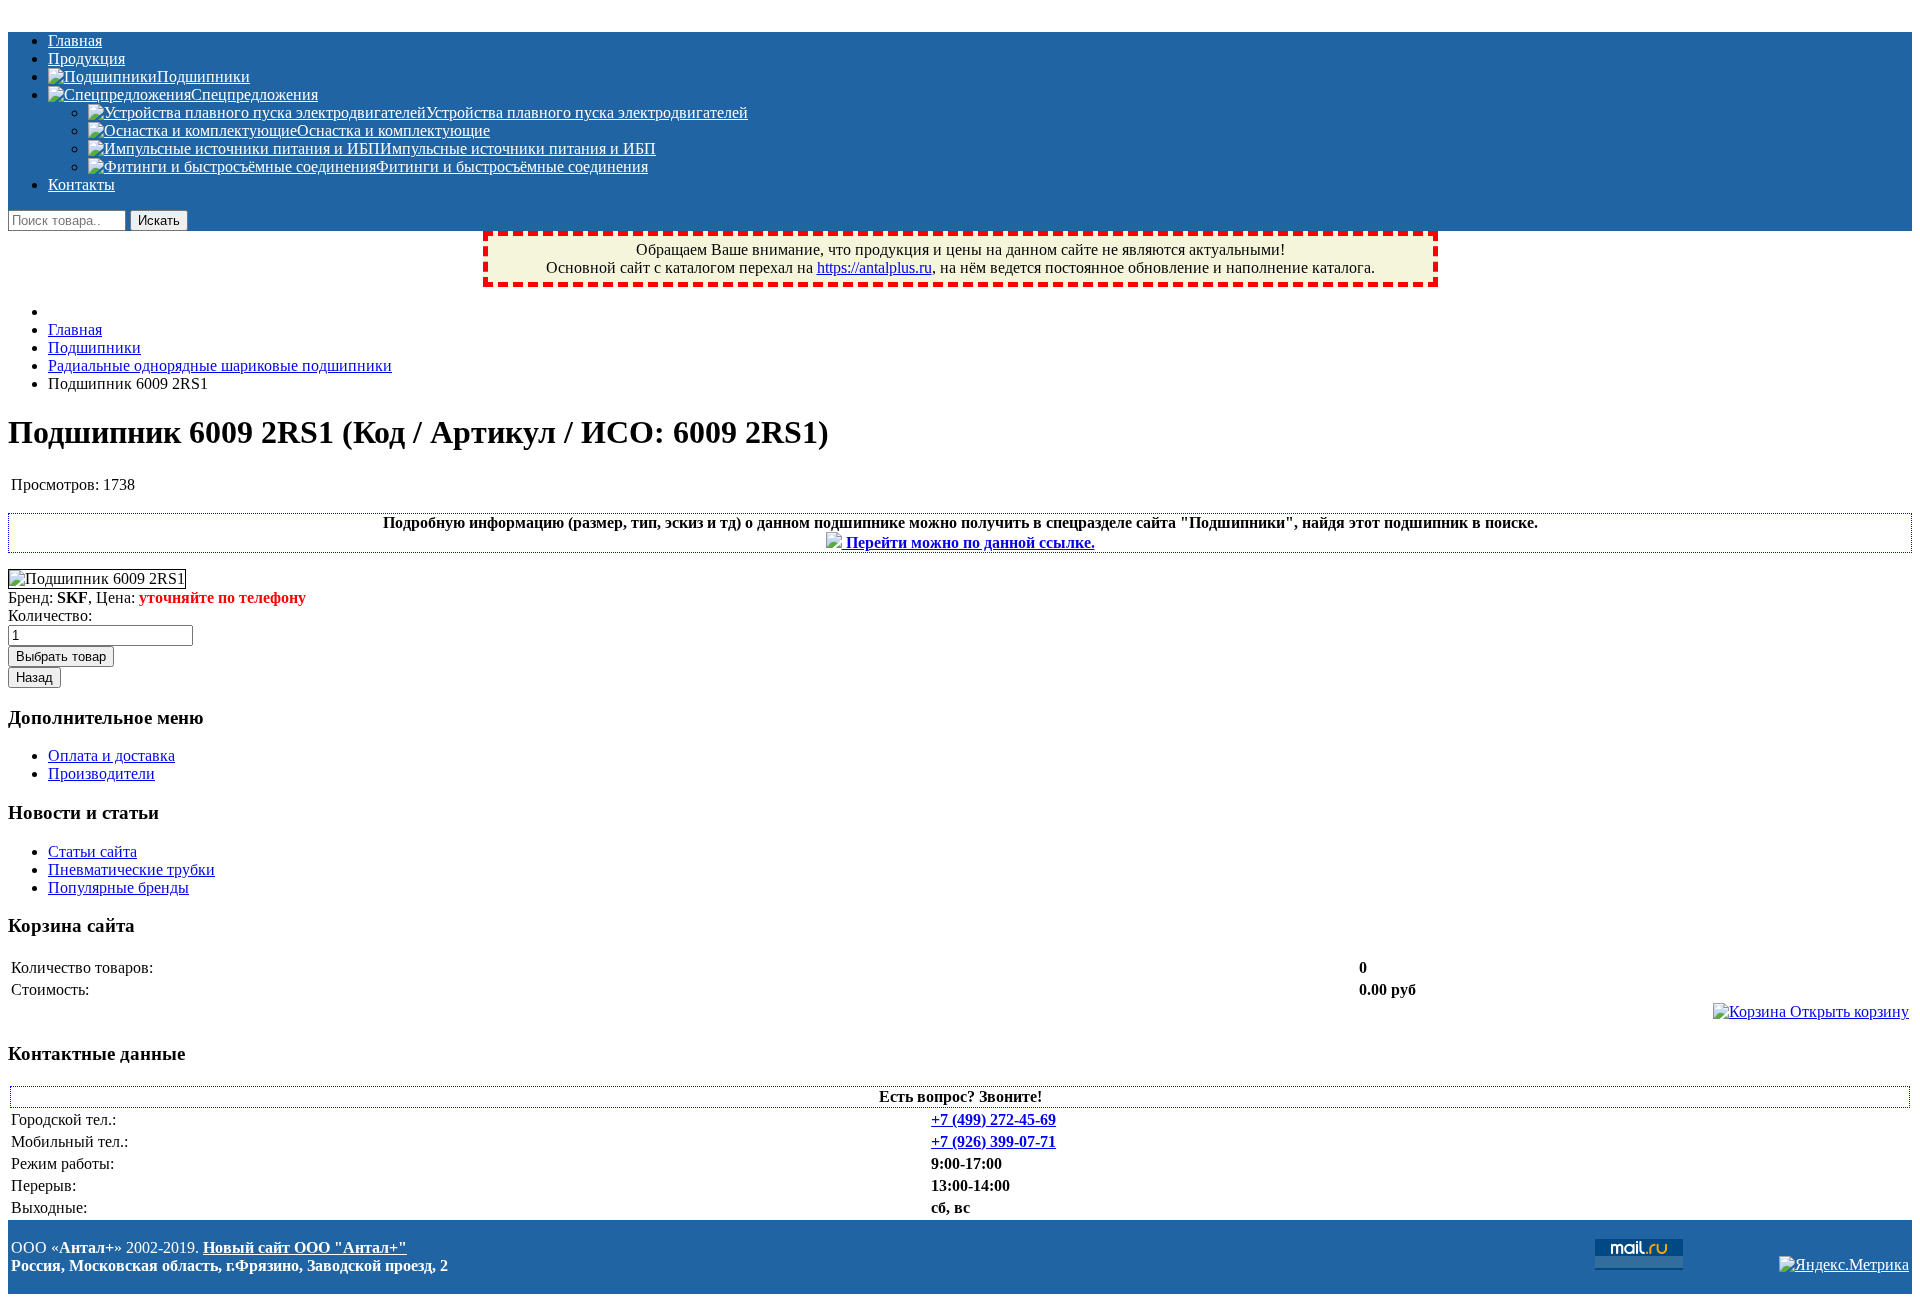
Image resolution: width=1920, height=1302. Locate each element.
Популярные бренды (118, 887)
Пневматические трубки (131, 869)
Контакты (81, 184)
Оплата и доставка (111, 755)
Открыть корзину (1847, 1011)
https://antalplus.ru (874, 267)
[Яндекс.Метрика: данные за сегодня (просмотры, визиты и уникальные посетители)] (1844, 1265)
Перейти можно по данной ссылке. (968, 542)
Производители (101, 773)
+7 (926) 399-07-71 (993, 1141)
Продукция (86, 58)
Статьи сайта (92, 851)
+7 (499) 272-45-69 (993, 1119)
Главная (75, 40)
